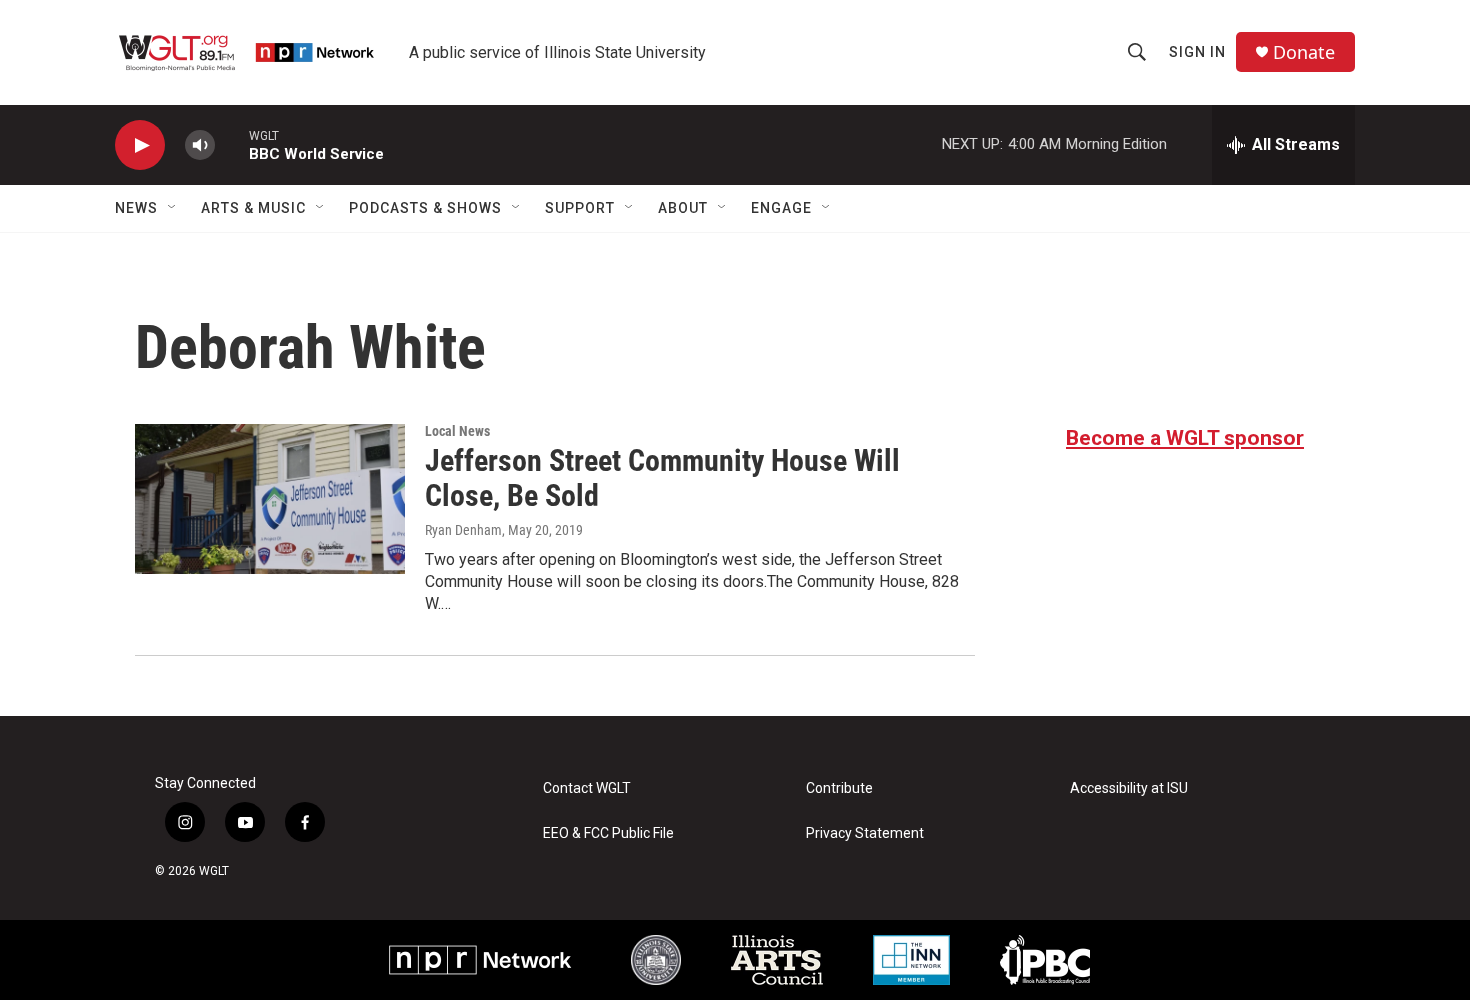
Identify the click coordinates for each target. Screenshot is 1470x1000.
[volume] (200, 145)
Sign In (1197, 52)
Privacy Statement (865, 833)
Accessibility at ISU (1129, 788)
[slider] (232, 144)
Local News (457, 431)
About (683, 208)
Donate (1304, 52)
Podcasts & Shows (425, 208)
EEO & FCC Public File (608, 833)
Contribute (839, 788)
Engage (781, 208)
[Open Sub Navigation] (173, 208)
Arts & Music (253, 208)
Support (580, 208)
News (136, 208)
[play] (140, 145)
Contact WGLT (587, 788)
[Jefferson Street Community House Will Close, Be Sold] (270, 499)
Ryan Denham (463, 530)
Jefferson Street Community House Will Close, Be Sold (662, 478)
